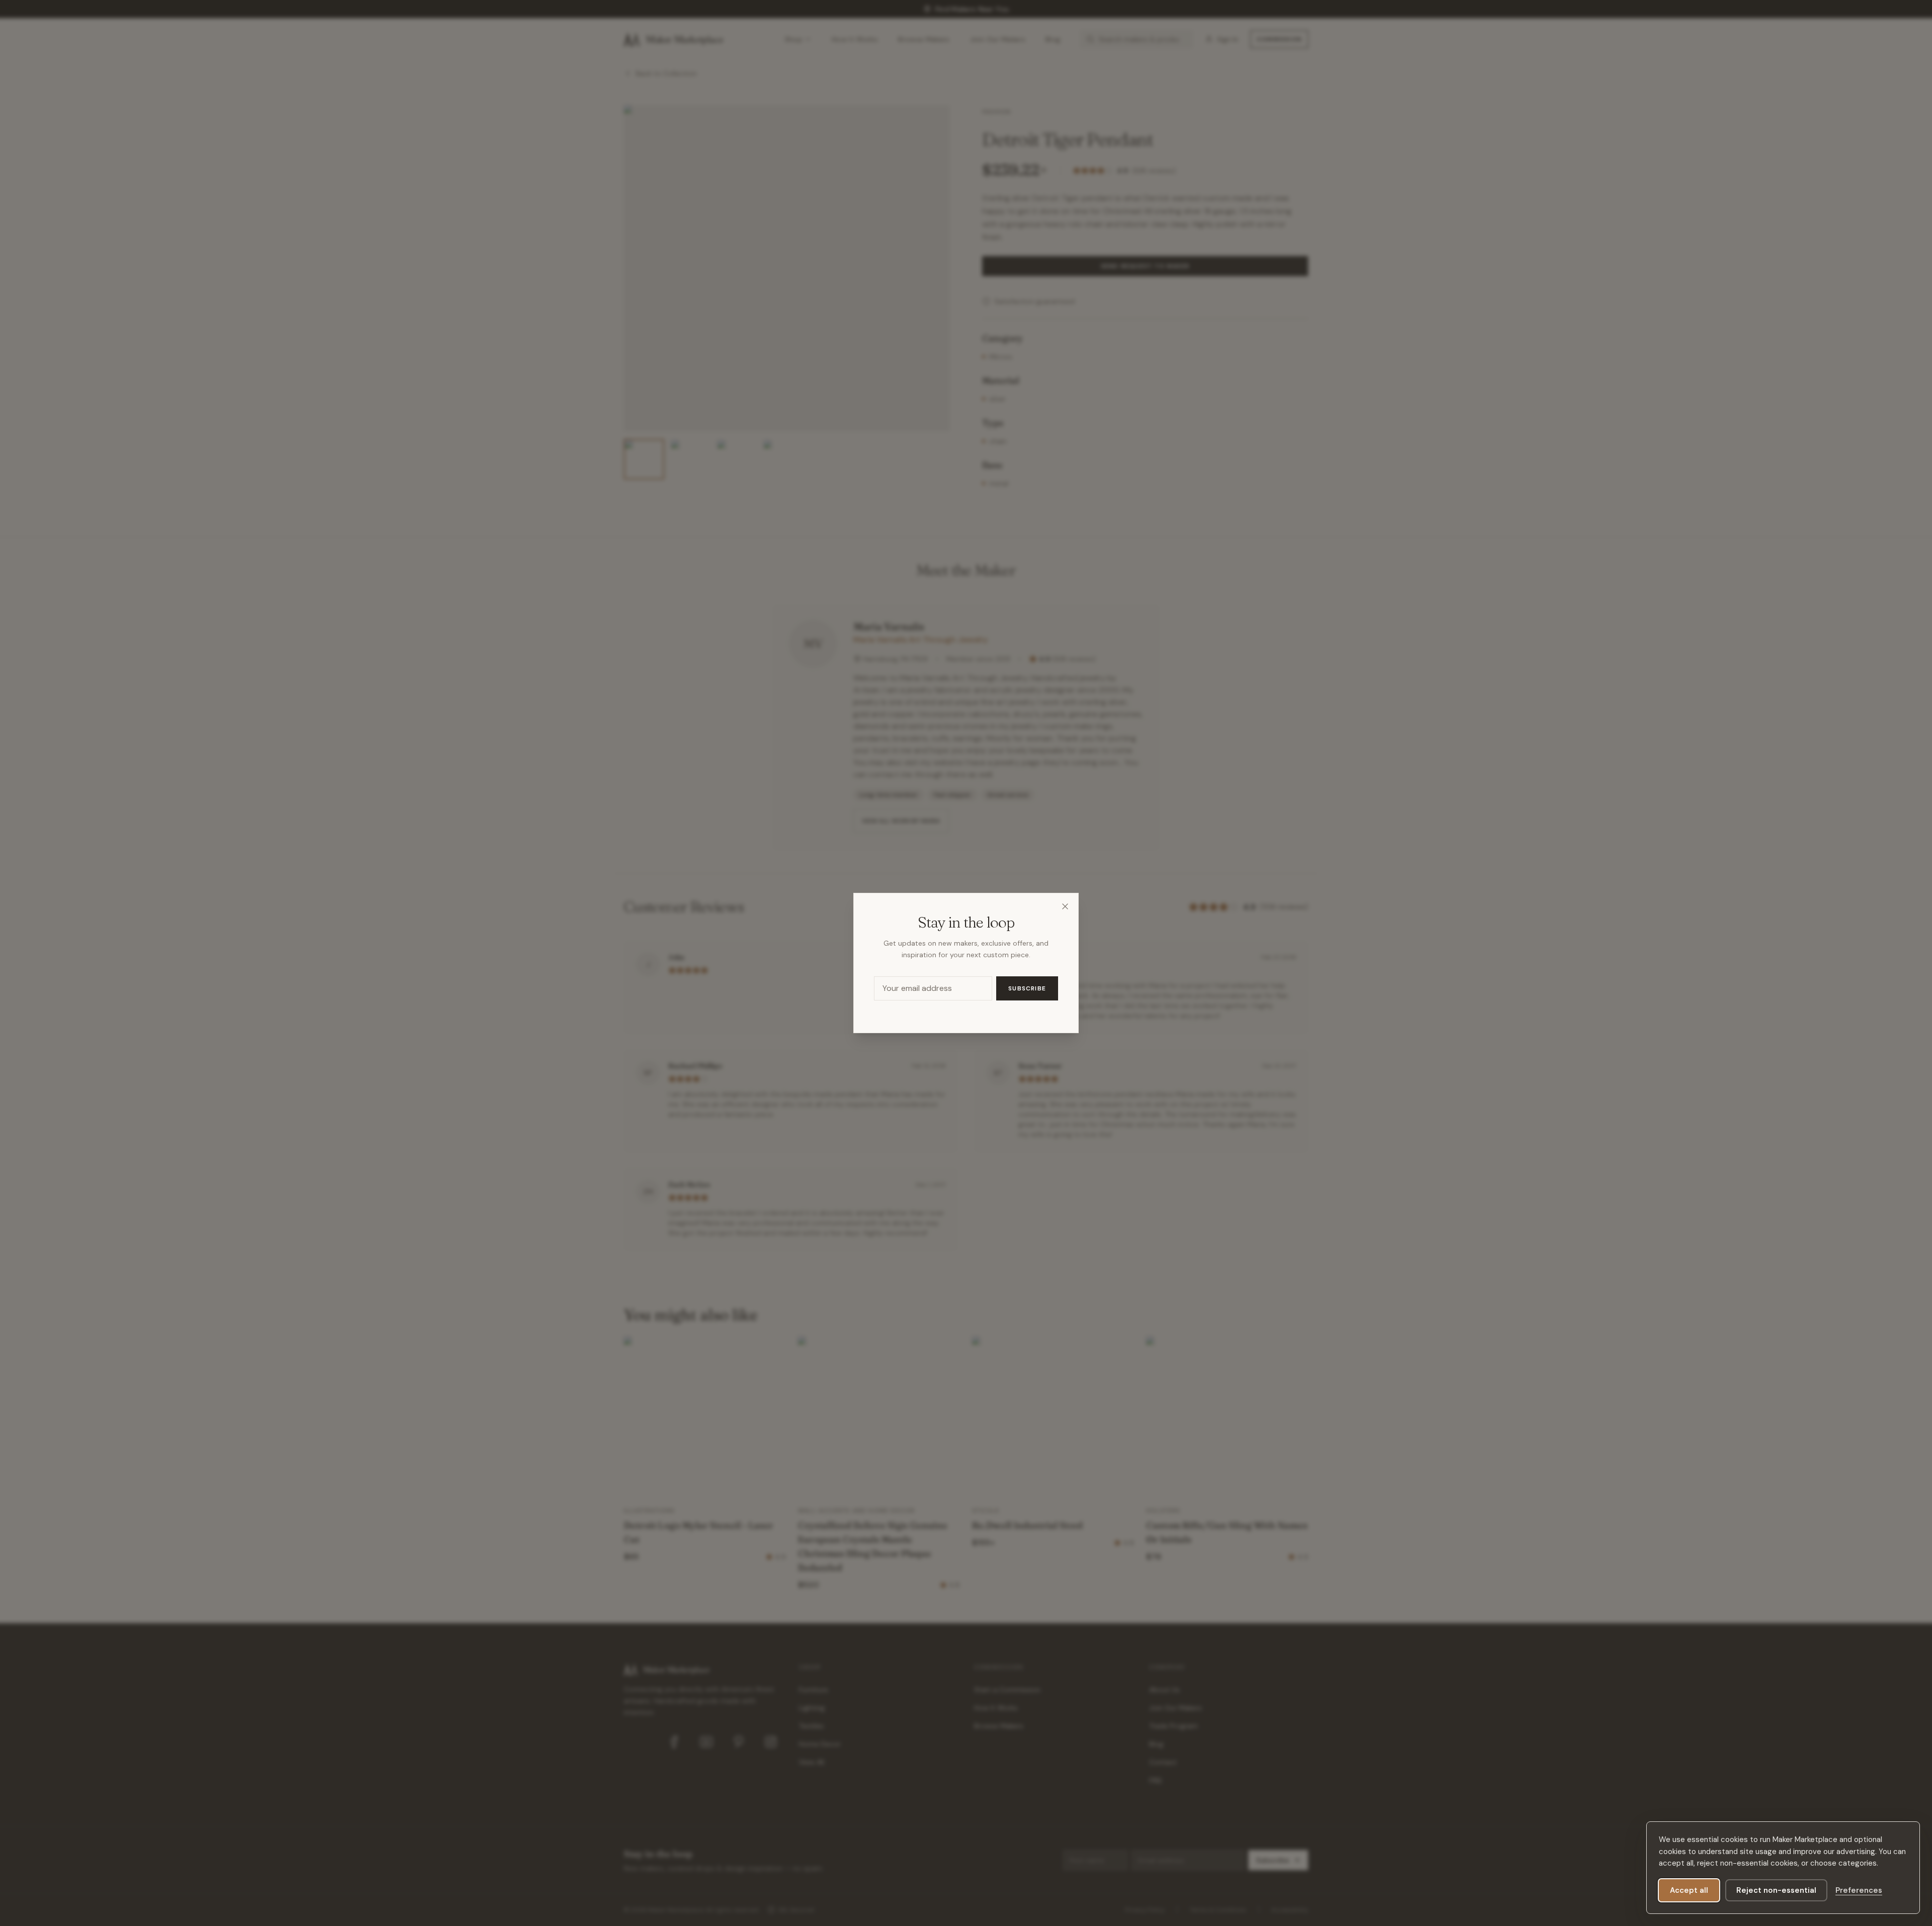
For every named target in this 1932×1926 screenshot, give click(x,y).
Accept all (1689, 1890)
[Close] (1065, 906)
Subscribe (1027, 988)
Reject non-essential (1776, 1890)
